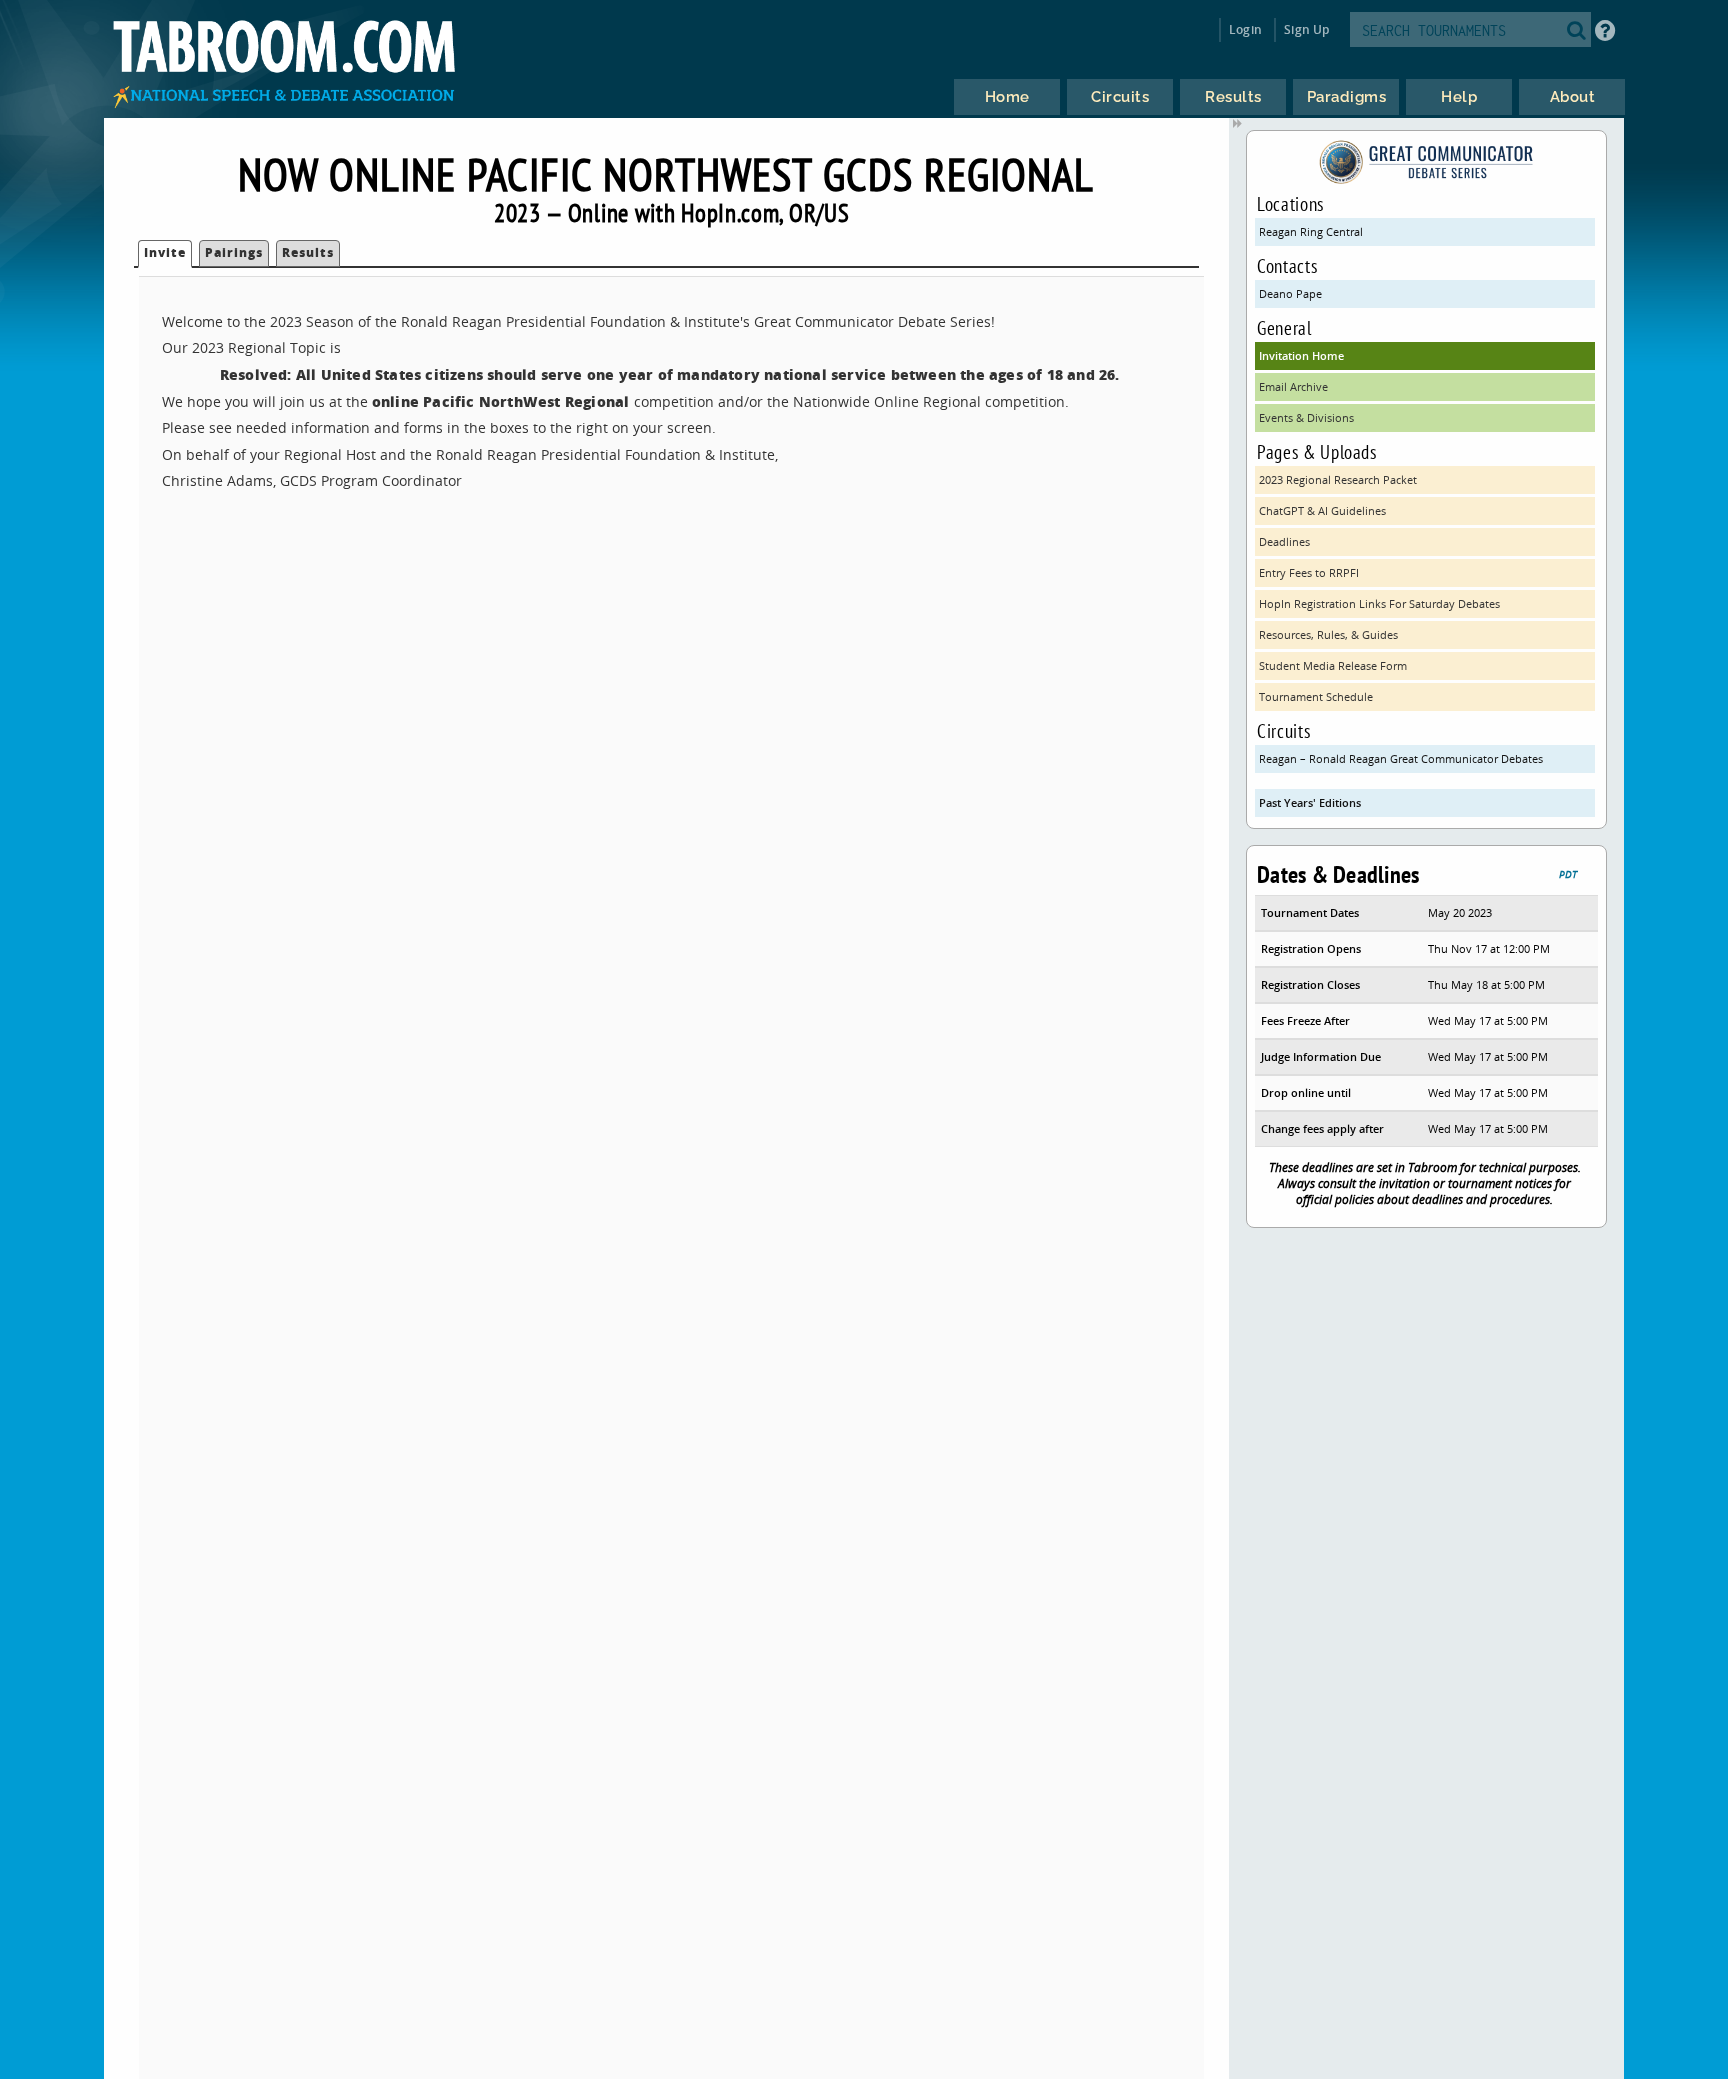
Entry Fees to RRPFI (1309, 572)
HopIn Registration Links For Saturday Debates (1379, 603)
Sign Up (1306, 29)
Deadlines (1284, 541)
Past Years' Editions (1310, 802)
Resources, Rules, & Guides (1328, 634)
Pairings (234, 252)
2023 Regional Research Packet (1338, 479)
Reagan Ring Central (1311, 231)
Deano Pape (1290, 293)
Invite (165, 252)
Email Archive (1293, 386)
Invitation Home (1301, 355)
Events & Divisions (1306, 417)
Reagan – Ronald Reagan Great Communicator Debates (1401, 758)
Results (308, 252)
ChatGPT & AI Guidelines (1322, 510)
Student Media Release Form (1333, 665)
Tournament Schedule (1316, 696)
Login (1245, 29)
